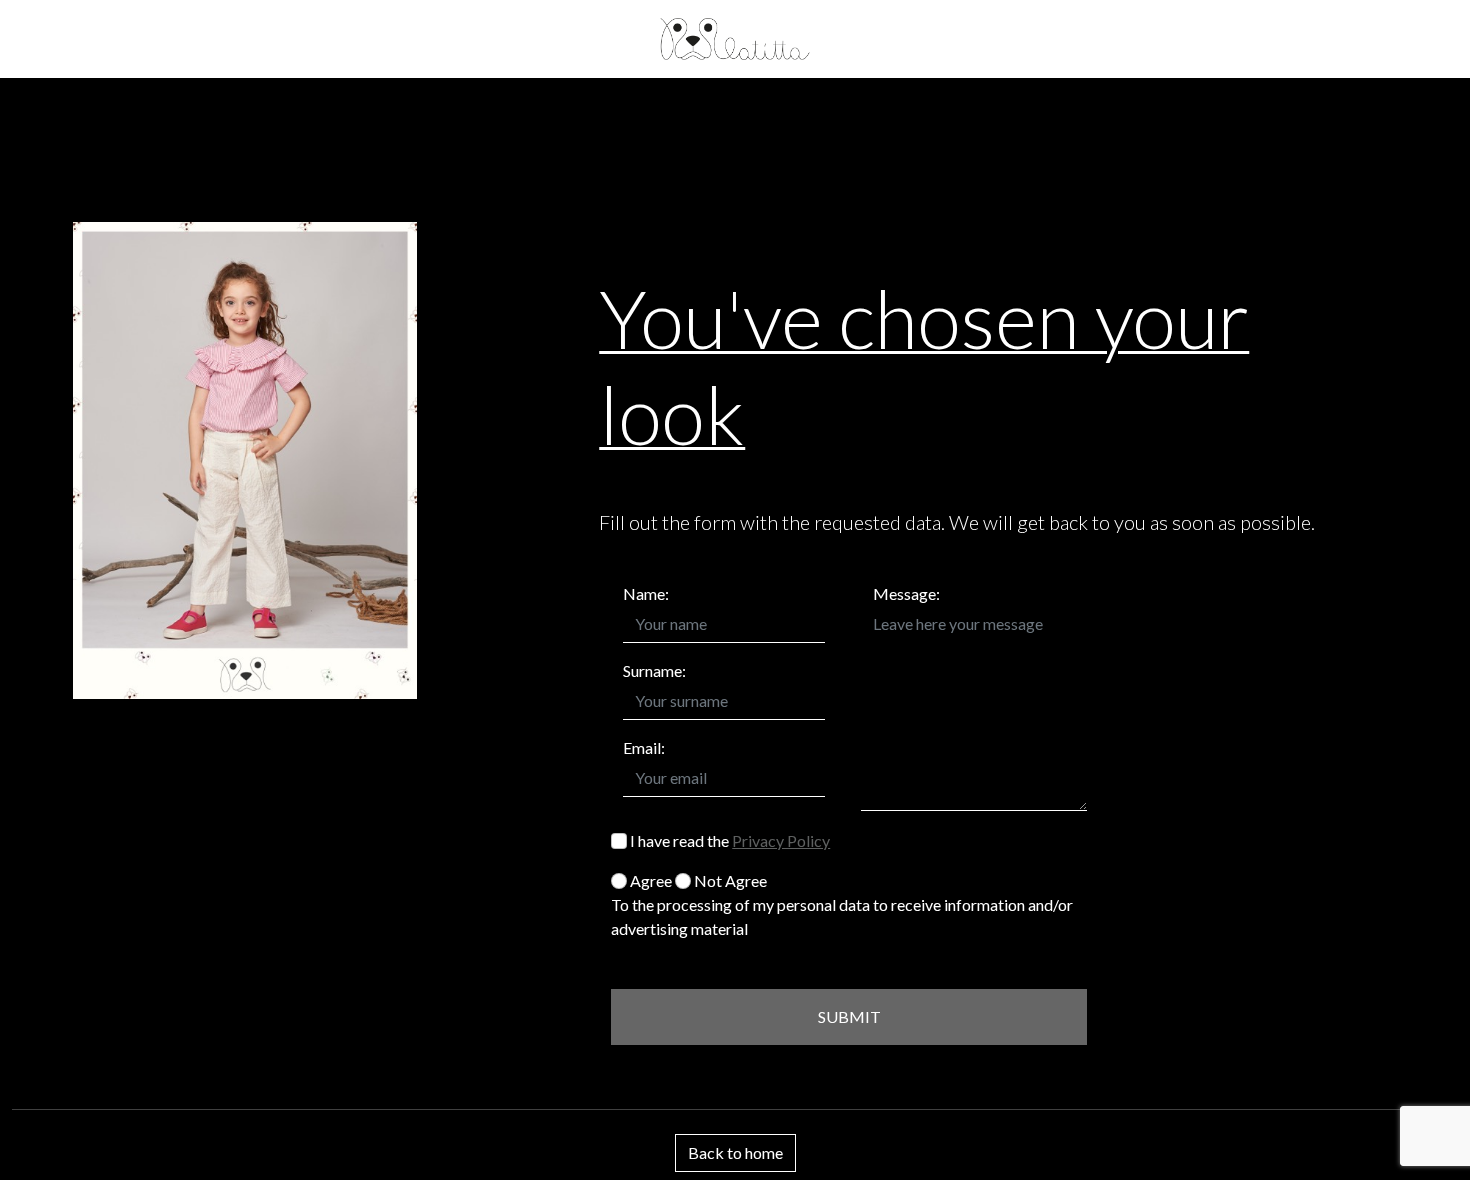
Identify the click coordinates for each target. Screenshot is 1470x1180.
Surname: (654, 670)
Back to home (735, 1152)
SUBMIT (849, 1016)
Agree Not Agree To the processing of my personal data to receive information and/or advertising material (842, 904)
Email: (644, 747)
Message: (906, 593)
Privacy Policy (781, 840)
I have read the (728, 840)
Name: (646, 593)
